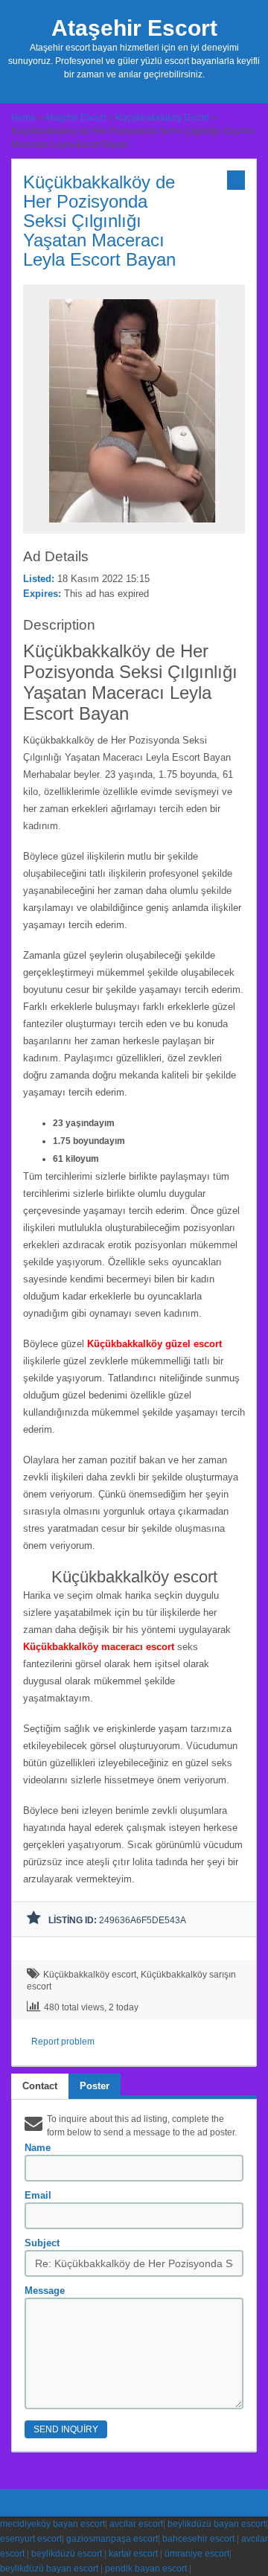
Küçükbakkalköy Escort (162, 118)
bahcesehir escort (198, 2539)
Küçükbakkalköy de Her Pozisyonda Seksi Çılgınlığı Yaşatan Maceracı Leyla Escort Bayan (99, 221)
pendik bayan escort (146, 2569)
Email (38, 2195)
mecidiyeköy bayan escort (52, 2524)
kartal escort (133, 2554)
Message (45, 2291)
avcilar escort (136, 2524)
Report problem (63, 2042)
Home (23, 118)
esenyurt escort (31, 2539)
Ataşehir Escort (134, 28)
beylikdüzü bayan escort (217, 2524)
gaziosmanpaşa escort (112, 2539)
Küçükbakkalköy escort (90, 1975)
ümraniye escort (197, 2554)
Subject (42, 2243)
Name (38, 2148)
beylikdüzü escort (67, 2554)
